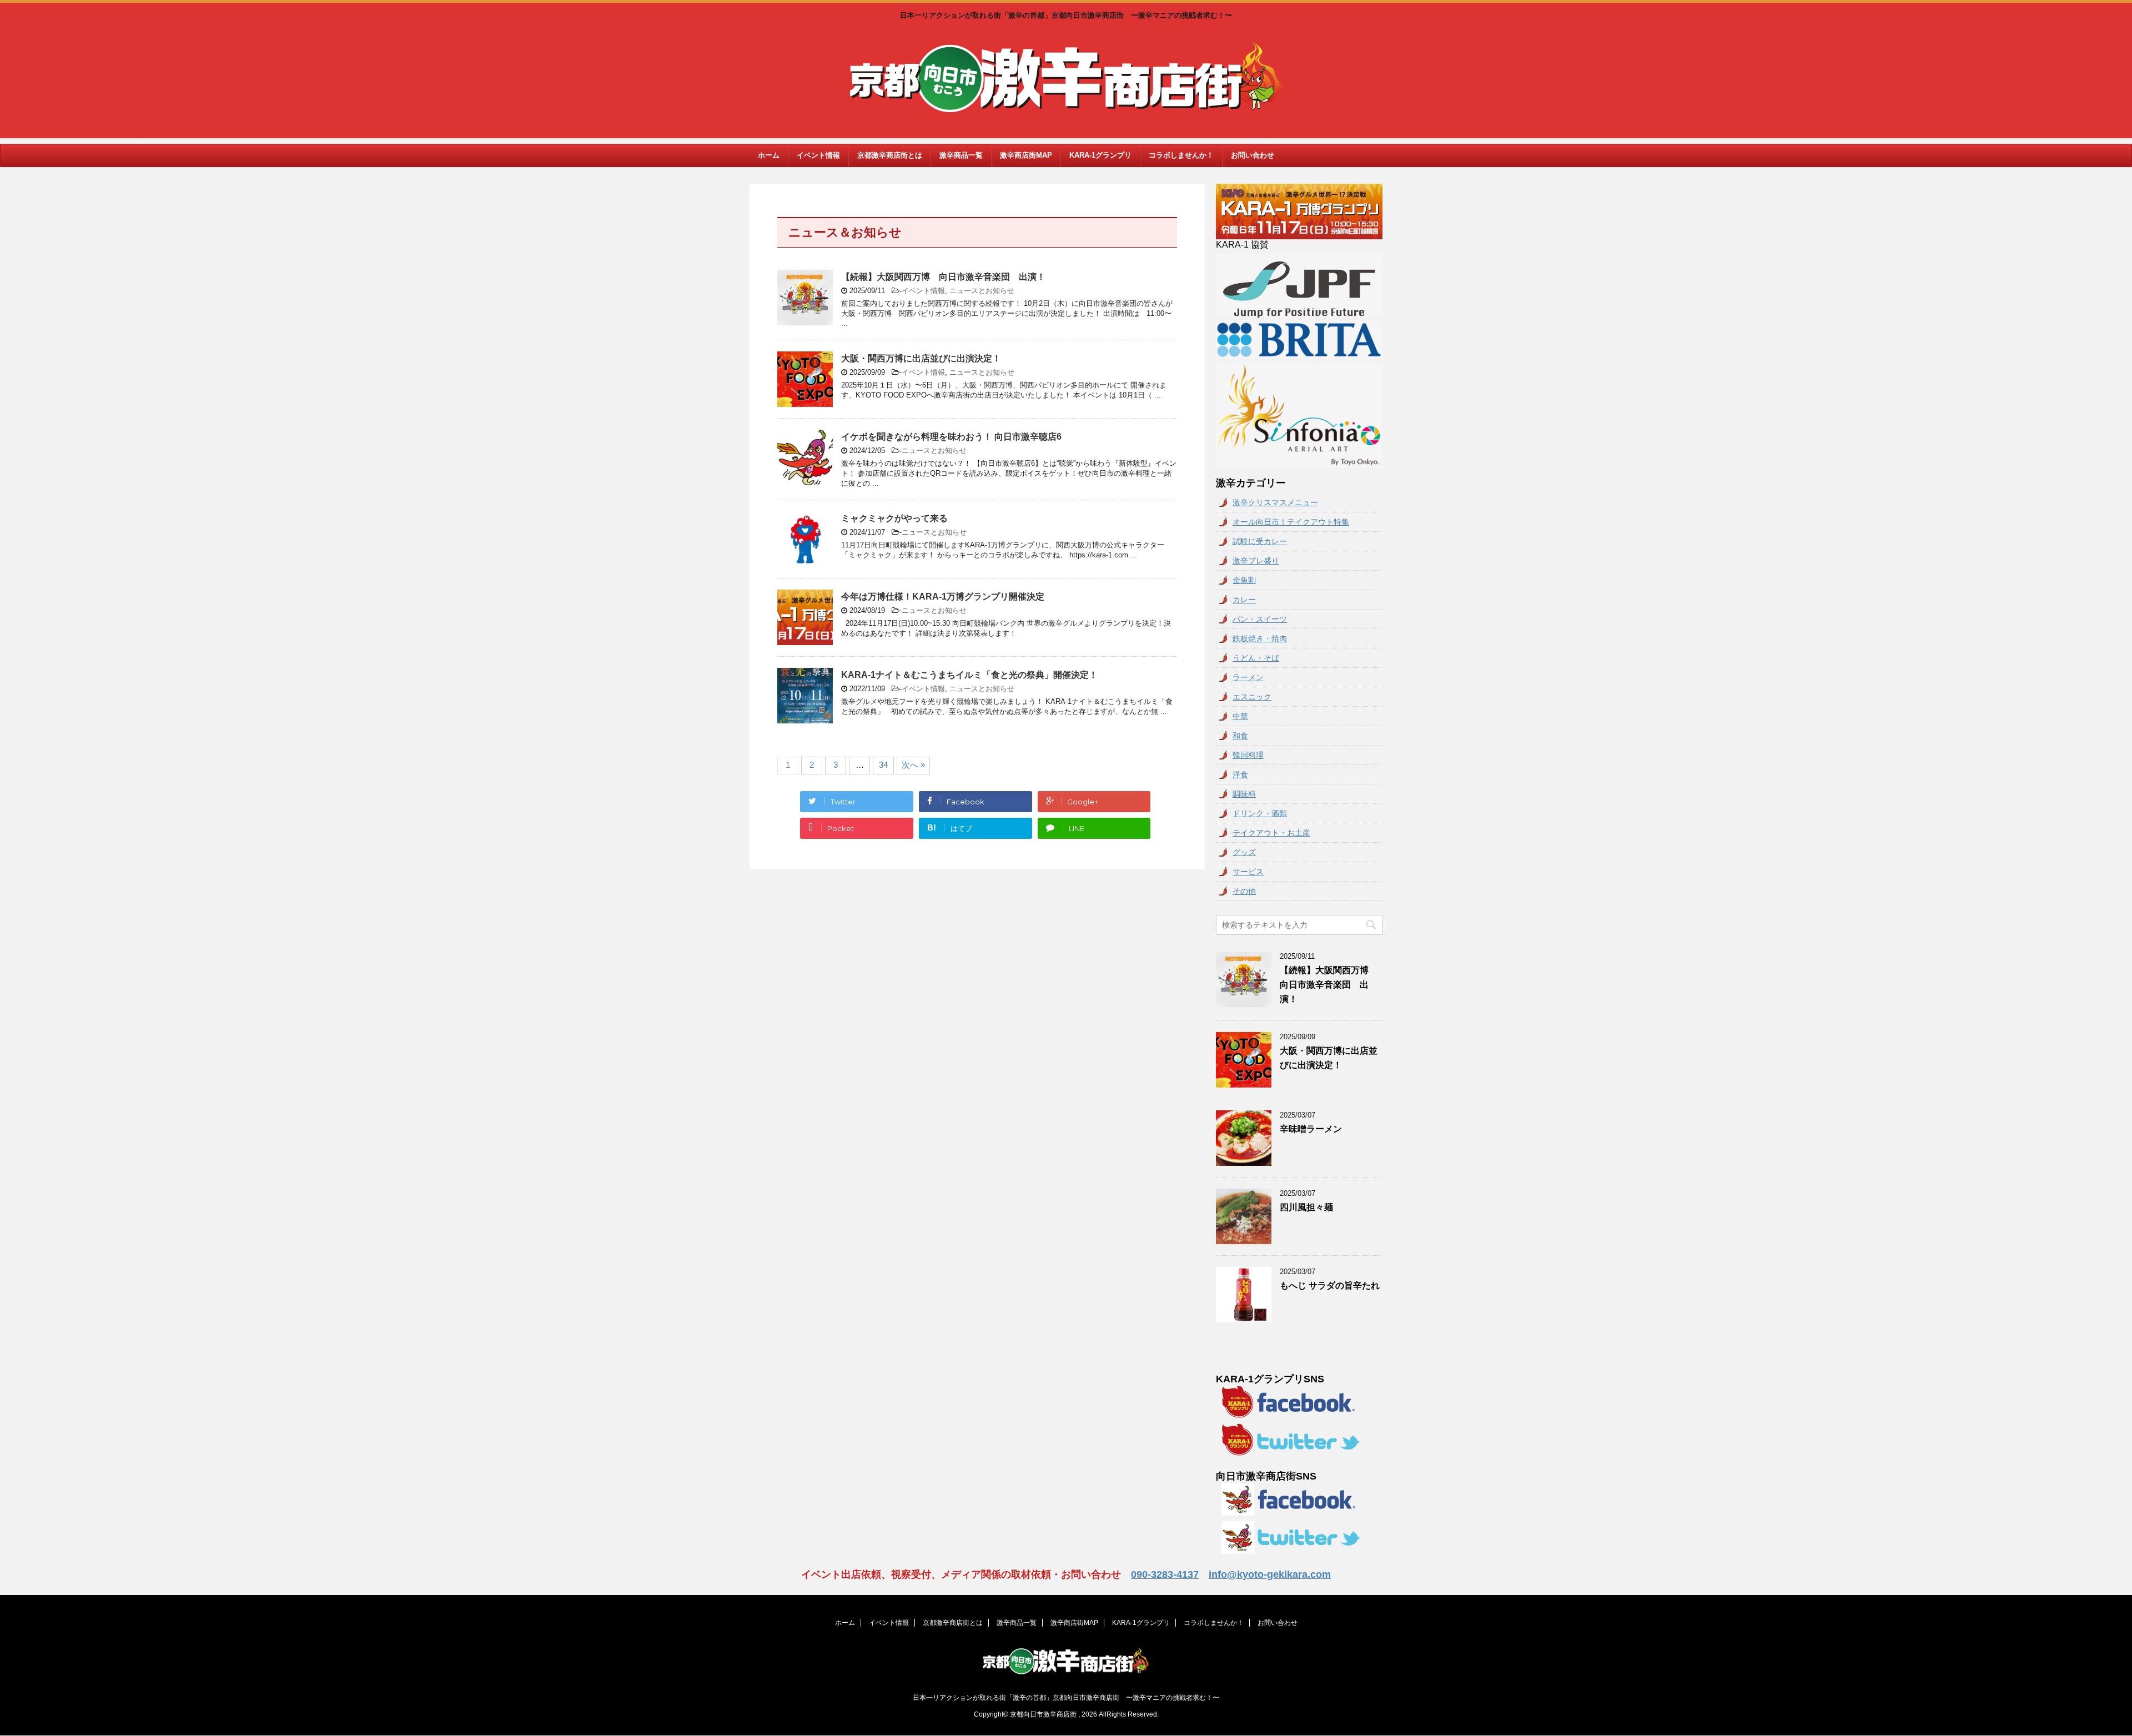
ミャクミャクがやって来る (894, 518)
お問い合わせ (1253, 155)
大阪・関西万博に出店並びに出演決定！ (921, 358)
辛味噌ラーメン (1311, 1129)
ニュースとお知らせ (982, 291)
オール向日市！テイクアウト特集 (1291, 522)
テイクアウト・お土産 (1271, 833)
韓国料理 (1248, 755)
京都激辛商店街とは (890, 155)
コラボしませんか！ (1181, 155)
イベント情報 (818, 155)
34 (883, 765)
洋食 (1240, 774)
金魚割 (1244, 580)
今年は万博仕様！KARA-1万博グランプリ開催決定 (943, 597)
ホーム (769, 155)
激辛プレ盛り (1256, 561)
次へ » (913, 765)
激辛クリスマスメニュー (1275, 502)
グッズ (1244, 852)
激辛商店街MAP (1026, 155)
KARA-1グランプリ (1100, 155)
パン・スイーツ (1260, 619)
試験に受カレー (1260, 541)
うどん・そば (1256, 658)
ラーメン (1248, 677)
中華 (1240, 716)
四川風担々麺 (1306, 1207)
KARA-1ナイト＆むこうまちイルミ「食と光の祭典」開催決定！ (969, 675)
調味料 (1244, 794)
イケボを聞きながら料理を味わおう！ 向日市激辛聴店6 (951, 437)
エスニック (1252, 697)
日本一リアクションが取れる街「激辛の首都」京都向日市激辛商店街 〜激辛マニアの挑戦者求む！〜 (1066, 1698)
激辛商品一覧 (961, 155)
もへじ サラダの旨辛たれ (1330, 1285)
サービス (1248, 872)
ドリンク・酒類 (1260, 813)
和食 (1240, 736)
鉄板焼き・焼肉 (1260, 638)
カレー (1244, 600)
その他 (1244, 891)
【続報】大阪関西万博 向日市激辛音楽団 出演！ (943, 277)
